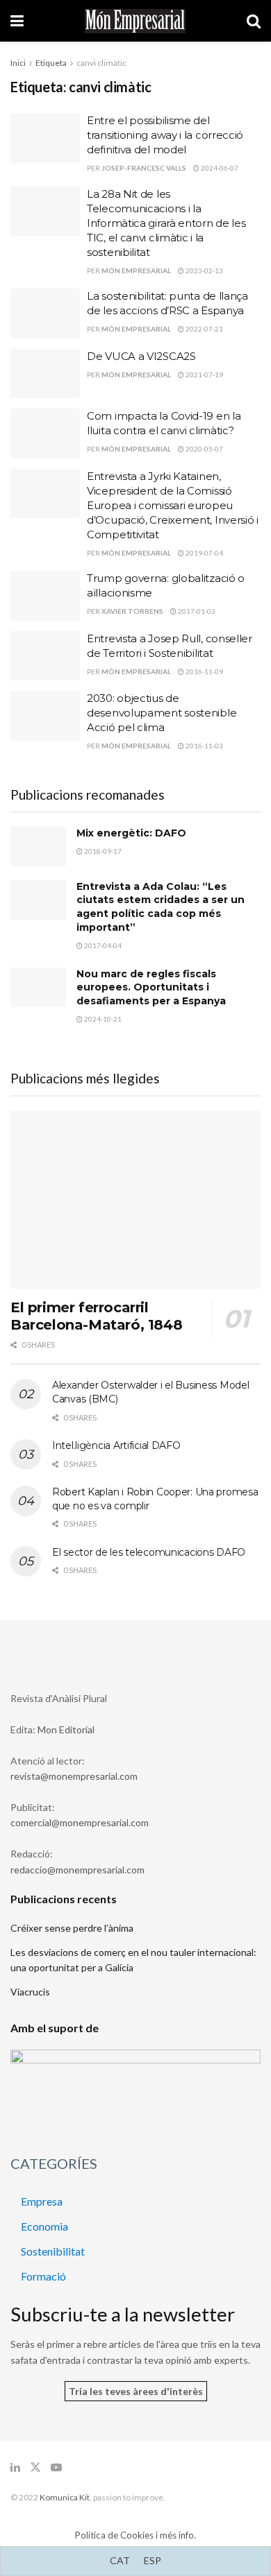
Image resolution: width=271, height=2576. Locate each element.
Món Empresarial (136, 271)
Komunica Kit (65, 2497)
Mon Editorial (66, 1729)
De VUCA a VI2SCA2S (141, 356)
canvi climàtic (101, 63)
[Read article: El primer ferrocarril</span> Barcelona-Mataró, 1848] (135, 1200)
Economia (44, 2226)
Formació (43, 2276)
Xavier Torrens (132, 611)
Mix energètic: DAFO (131, 833)
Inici (18, 63)
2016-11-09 (204, 671)
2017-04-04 (102, 945)
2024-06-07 (219, 168)
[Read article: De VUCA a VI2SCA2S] (45, 374)
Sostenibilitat (53, 2251)
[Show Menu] (17, 21)
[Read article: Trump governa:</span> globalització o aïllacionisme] (45, 596)
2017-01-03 (196, 611)
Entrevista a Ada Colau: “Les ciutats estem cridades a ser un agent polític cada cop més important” (161, 907)
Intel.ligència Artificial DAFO (116, 1445)
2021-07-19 (204, 375)
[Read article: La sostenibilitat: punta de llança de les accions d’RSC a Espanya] (45, 314)
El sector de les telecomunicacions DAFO (149, 1552)
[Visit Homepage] (135, 21)
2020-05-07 (204, 449)
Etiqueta (51, 63)
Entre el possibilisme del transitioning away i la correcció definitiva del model (165, 135)
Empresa (42, 2201)
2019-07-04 (204, 553)
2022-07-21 (204, 329)
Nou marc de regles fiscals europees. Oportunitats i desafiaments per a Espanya (151, 987)
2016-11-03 (204, 746)
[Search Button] (254, 21)
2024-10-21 (102, 1019)
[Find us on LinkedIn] (15, 2467)
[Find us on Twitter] (35, 2467)
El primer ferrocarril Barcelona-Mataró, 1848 (96, 1316)
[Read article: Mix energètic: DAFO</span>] (38, 847)
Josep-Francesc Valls (144, 168)
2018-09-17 (102, 851)
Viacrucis (30, 1992)
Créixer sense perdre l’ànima (72, 1928)
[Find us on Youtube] (56, 2467)
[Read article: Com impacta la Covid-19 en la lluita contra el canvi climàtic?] (45, 433)
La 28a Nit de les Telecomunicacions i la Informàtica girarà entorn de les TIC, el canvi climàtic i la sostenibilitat (166, 223)
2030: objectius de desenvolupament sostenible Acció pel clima (162, 713)
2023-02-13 (204, 271)
